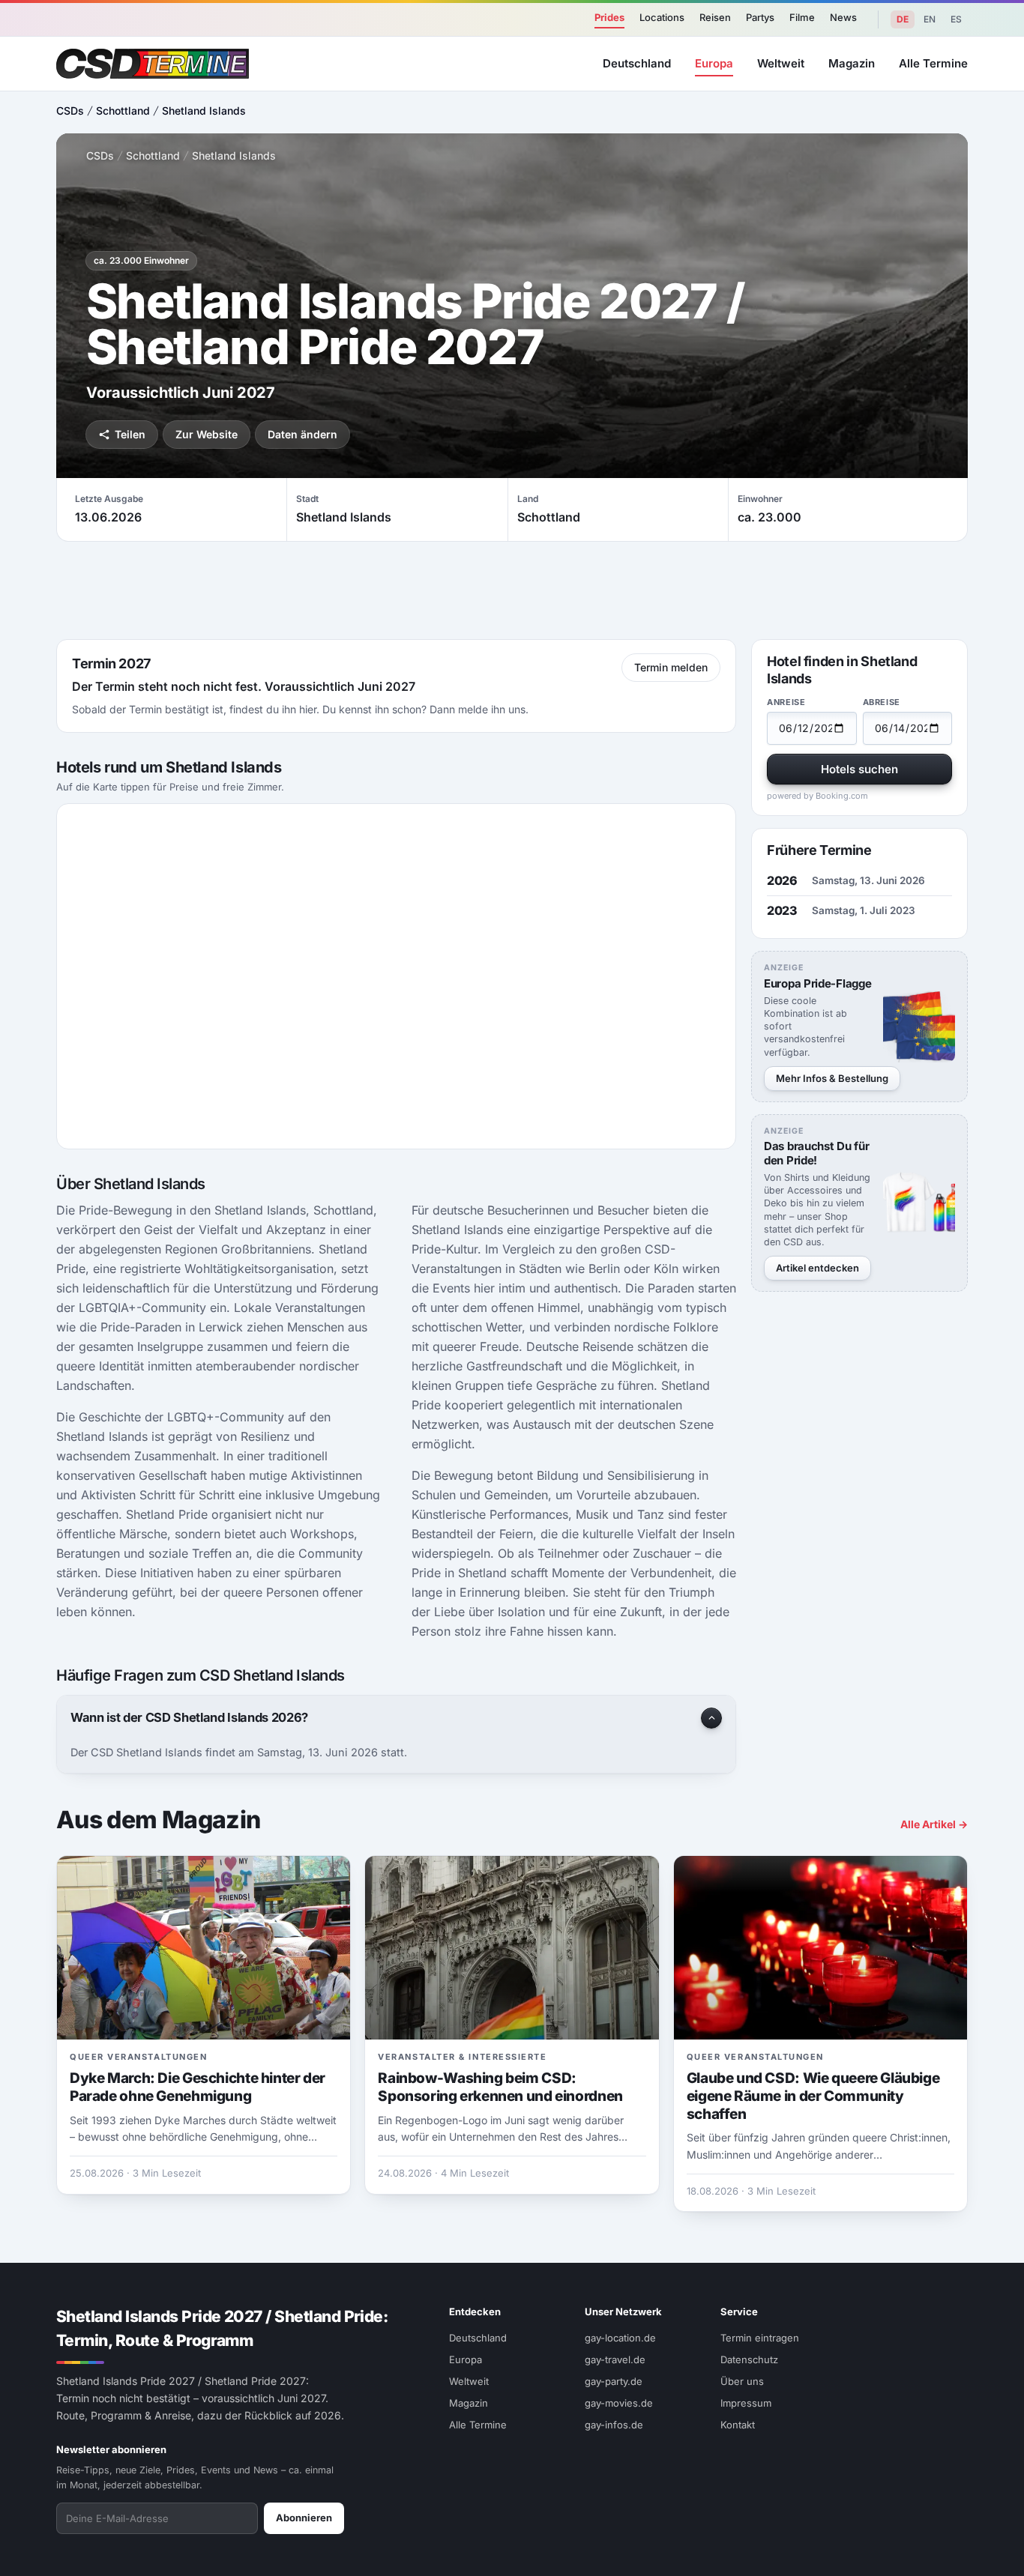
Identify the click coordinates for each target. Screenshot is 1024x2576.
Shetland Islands (204, 111)
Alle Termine (933, 63)
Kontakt (738, 2425)
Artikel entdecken (817, 1268)
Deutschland (637, 63)
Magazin (852, 63)
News (843, 17)
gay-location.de (620, 2338)
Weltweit (781, 63)
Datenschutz (749, 2359)
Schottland (123, 111)
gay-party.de (614, 2381)
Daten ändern (302, 434)
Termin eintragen (760, 2338)
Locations (662, 17)
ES (956, 19)
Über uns (742, 2381)
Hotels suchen (859, 769)
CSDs (70, 111)
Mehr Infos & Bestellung (832, 1078)
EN (930, 19)
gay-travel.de (615, 2359)
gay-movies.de (619, 2403)
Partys (760, 17)
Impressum (746, 2403)
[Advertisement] (512, 590)
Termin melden (671, 667)
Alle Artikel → (934, 1824)
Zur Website (207, 434)
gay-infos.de (614, 2425)
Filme (802, 17)
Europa (714, 63)
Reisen (715, 17)
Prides (609, 17)
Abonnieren (304, 2518)
